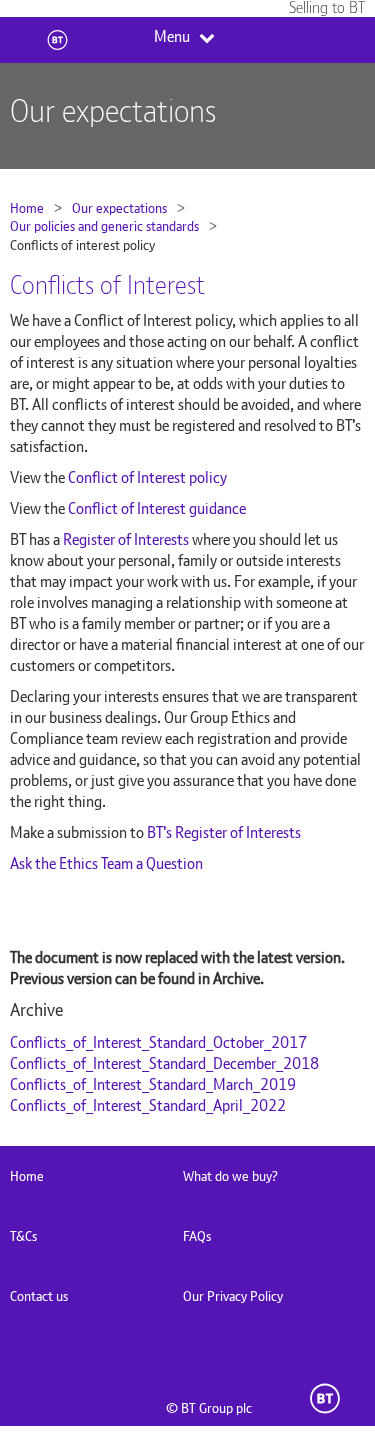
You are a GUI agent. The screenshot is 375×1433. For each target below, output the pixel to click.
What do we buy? (230, 1176)
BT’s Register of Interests (224, 832)
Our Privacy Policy (233, 1296)
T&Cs (23, 1236)
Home (27, 208)
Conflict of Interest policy (147, 477)
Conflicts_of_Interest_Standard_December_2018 (164, 1063)
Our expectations (119, 208)
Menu (172, 37)
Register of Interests (126, 539)
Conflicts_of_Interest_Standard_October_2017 (158, 1042)
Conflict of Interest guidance (157, 508)
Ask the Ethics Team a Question (106, 863)
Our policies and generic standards (104, 226)
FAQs (197, 1236)
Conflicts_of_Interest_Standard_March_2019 (153, 1084)
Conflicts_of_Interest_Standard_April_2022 (148, 1105)
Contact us (39, 1296)
